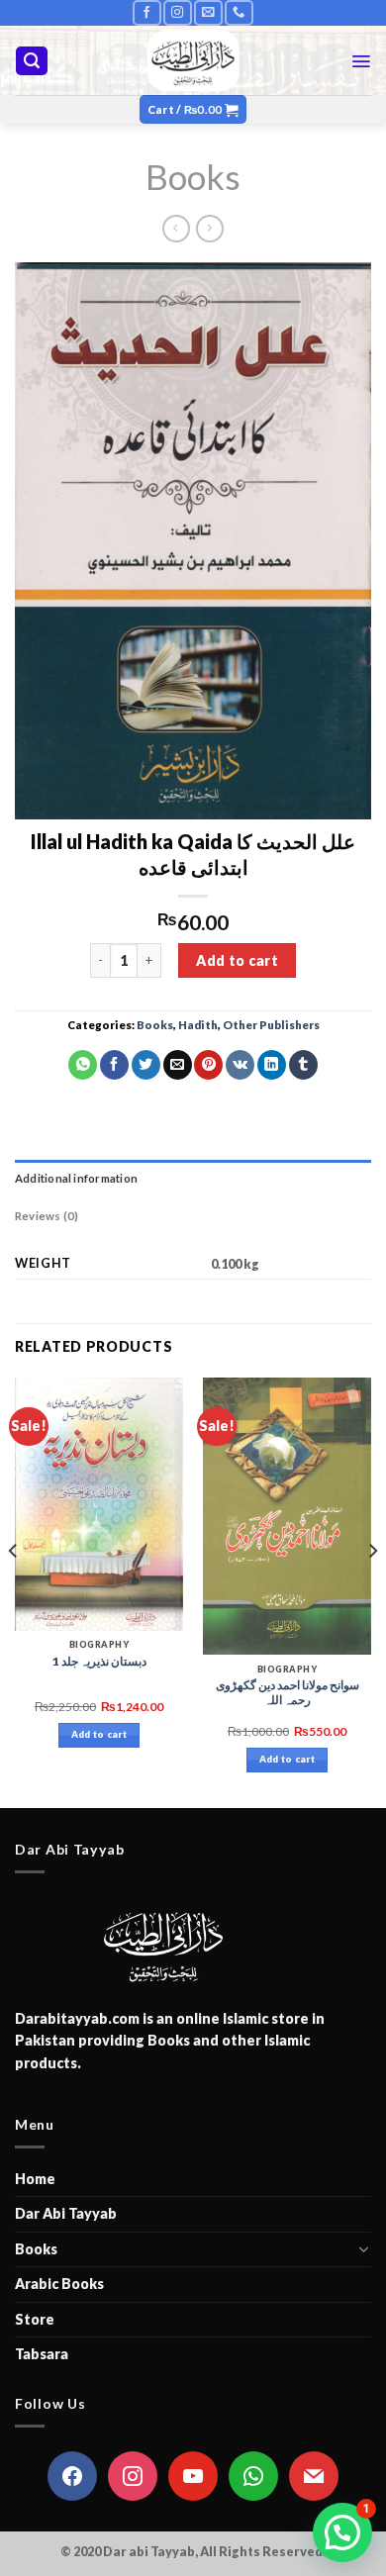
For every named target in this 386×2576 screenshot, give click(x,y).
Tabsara (42, 2354)
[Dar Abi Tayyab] (193, 60)
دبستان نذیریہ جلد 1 (99, 1661)
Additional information (76, 1178)
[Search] (32, 61)
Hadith (198, 1025)
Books (193, 176)
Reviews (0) (47, 1216)
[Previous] (14, 1591)
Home (35, 2179)
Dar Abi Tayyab (66, 2213)
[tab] (193, 1179)
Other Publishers (271, 1025)
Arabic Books (59, 2284)
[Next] (372, 1591)
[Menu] (361, 61)
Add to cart (237, 960)
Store (35, 2319)
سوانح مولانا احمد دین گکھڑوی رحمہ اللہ (288, 1693)
